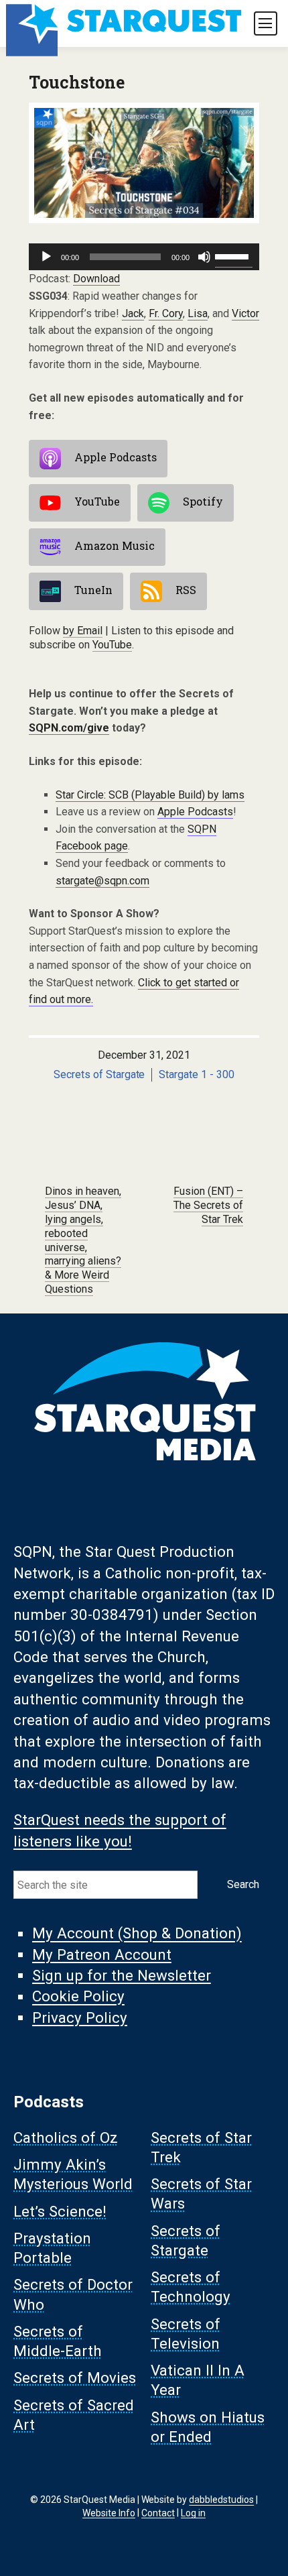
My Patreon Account (102, 1954)
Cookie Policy (78, 1997)
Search (243, 1884)
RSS (186, 590)
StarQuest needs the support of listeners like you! (120, 1831)
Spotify (203, 501)
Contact (158, 2512)
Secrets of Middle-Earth (58, 2341)
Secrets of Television (186, 2334)
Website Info (109, 2512)
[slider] (234, 255)
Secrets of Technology (191, 2287)
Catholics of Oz (66, 2138)
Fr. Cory (166, 313)
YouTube (97, 501)
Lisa (198, 313)
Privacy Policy (80, 2017)
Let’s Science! (60, 2211)
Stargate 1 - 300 (197, 1074)
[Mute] (204, 257)
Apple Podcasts (116, 457)
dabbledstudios (221, 2500)
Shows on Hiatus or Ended (208, 2427)
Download (96, 279)
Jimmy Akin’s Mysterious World (73, 2175)
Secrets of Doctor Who (73, 2295)
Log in (193, 2512)
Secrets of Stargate (99, 1074)
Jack (133, 313)
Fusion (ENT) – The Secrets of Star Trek (208, 1205)
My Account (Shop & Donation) (137, 1934)
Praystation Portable (52, 2248)
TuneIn (93, 590)
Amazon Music (115, 545)
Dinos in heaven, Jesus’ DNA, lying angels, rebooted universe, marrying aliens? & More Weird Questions (83, 1240)
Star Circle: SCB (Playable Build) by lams (150, 795)
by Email (83, 631)
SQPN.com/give (69, 728)
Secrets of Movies (75, 2378)
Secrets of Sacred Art (74, 2415)
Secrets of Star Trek (201, 2147)
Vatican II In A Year (198, 2381)
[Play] (46, 257)
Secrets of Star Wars (201, 2194)
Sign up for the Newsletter (122, 1975)
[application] (144, 257)
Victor (245, 313)
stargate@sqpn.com (102, 881)
